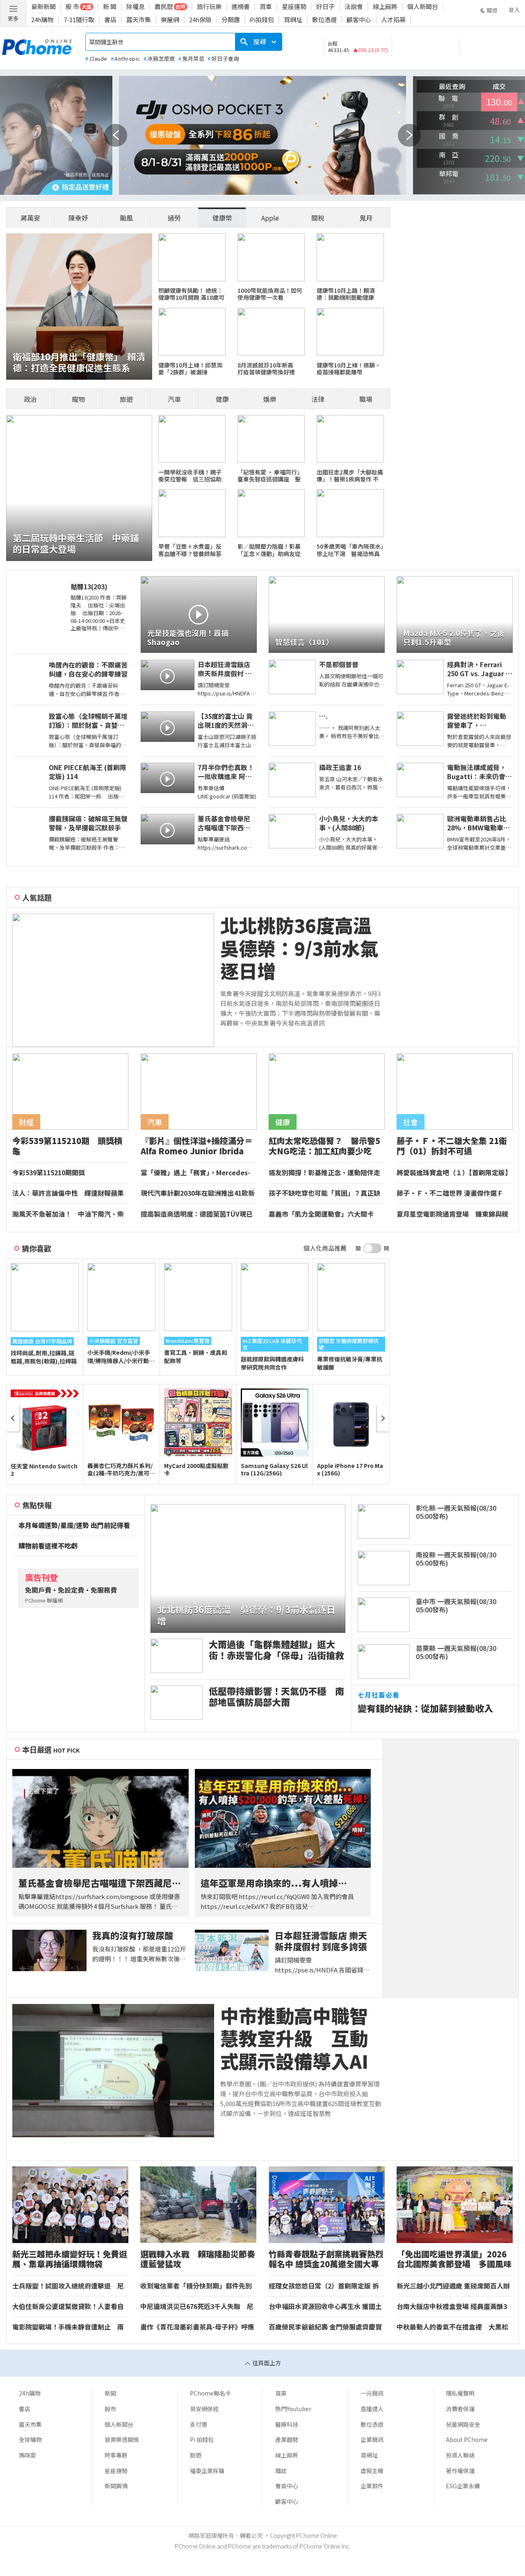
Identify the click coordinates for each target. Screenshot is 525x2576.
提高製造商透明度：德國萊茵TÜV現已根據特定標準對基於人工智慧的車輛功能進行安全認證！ (197, 1214)
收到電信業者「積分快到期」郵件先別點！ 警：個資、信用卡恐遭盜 (196, 2286)
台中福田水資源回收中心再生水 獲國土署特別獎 (325, 2307)
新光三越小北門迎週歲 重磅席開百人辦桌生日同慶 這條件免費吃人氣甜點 (453, 2286)
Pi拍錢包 (262, 19)
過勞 (174, 218)
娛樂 (270, 399)
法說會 (354, 6)
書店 (110, 19)
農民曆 (164, 6)
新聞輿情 (116, 2486)
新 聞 (110, 6)
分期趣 (231, 19)
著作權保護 (460, 2471)
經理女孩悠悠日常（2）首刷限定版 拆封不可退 (324, 2286)
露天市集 (139, 19)
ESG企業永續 (463, 2486)
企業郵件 (372, 2486)
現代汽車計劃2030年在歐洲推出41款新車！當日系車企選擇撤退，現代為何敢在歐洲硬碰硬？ (198, 1193)
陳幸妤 (78, 218)
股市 (110, 2409)
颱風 (126, 218)
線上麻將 (385, 6)
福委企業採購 (207, 2471)
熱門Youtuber (293, 2409)
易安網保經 (204, 2409)
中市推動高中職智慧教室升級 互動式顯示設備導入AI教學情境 (294, 2038)
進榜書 (241, 6)
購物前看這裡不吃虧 (48, 1546)
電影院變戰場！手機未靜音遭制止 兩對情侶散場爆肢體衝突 (68, 2327)
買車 (266, 6)
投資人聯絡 (460, 2455)
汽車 (174, 399)
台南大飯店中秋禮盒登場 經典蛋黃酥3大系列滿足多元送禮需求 (452, 2307)
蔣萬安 (30, 218)
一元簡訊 (372, 2393)
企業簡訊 (372, 2439)
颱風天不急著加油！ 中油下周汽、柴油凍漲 (68, 1214)
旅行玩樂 (209, 6)
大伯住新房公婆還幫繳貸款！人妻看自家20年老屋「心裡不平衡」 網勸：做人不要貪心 (70, 2307)
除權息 (136, 6)
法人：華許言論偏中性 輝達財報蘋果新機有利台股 (68, 1193)
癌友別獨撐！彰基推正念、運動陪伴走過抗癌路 (324, 1173)
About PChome (467, 2439)
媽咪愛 (27, 2455)
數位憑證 (324, 19)
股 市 (72, 6)
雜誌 (281, 2471)
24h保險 (200, 19)
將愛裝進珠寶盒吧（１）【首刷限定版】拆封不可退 (454, 1173)
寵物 (78, 399)
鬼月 (366, 218)
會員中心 (287, 2486)
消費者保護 (460, 2409)
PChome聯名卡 (210, 2393)
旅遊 (126, 399)
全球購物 (30, 2439)
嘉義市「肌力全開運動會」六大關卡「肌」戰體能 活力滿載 (321, 1214)
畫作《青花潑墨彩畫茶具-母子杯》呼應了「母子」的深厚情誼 (197, 2327)
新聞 (110, 2393)
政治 (30, 399)
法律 (318, 399)
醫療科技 (287, 2424)
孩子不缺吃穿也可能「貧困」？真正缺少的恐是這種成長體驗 (324, 1193)
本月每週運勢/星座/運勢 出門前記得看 (74, 1525)
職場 (366, 399)
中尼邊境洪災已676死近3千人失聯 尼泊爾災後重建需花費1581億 (197, 2307)
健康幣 (222, 218)
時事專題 (116, 2455)
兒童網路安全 (463, 2424)
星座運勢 (294, 6)
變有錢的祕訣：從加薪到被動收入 (425, 1708)
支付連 (199, 2424)
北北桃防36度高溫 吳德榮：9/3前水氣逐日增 (301, 948)
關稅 (318, 218)
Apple (270, 218)
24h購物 (42, 19)
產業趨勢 (287, 2439)
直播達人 (372, 2409)
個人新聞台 (423, 6)
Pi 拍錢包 (202, 2439)
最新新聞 (43, 6)
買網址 (293, 19)
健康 (222, 399)
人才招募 (393, 19)
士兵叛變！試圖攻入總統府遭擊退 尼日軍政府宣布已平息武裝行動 (68, 2286)
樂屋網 (170, 19)
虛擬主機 (372, 2471)
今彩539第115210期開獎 (49, 1173)
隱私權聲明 (460, 2393)
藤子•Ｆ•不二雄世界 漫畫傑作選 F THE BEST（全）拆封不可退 (449, 1193)
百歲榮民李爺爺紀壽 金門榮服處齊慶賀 (325, 2327)
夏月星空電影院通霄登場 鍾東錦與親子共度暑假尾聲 (452, 1214)
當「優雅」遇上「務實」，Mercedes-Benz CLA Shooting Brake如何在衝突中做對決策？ (198, 1173)
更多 (13, 18)
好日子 (325, 6)
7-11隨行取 (79, 19)
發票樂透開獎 (122, 2439)
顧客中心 (359, 19)
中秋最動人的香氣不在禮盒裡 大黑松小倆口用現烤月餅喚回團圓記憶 (452, 2327)
